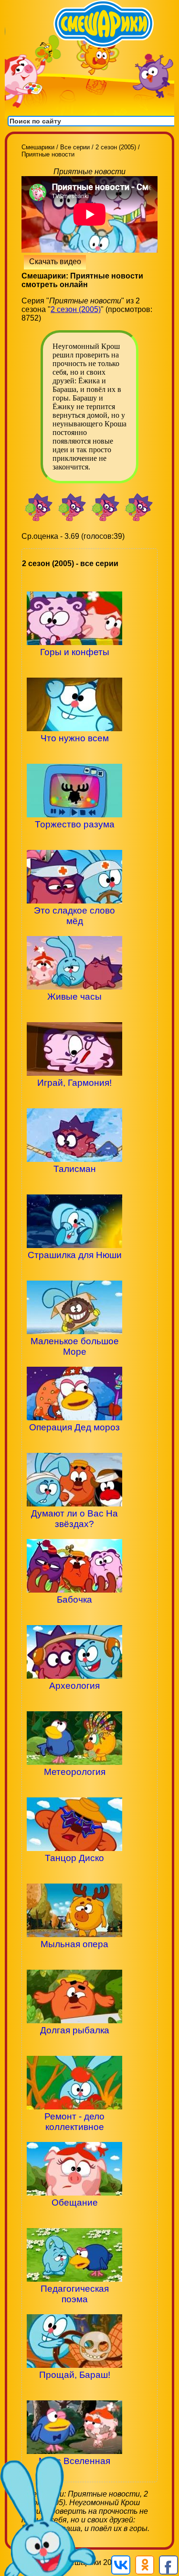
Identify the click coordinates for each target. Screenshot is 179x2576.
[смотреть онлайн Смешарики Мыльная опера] (74, 1960)
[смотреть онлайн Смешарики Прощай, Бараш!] (74, 2391)
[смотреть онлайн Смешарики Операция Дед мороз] (74, 1444)
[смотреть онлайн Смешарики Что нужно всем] (74, 754)
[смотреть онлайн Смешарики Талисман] (74, 1185)
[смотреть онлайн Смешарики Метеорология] (74, 1788)
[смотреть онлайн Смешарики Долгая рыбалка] (74, 2046)
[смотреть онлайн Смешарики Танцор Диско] (74, 1874)
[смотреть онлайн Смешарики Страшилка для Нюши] (74, 1271)
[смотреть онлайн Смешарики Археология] (74, 1702)
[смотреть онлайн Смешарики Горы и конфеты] (74, 668)
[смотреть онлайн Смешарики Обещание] (74, 2219)
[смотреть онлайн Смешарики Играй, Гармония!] (74, 1099)
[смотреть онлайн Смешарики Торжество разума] (74, 841)
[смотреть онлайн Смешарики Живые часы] (74, 1013)
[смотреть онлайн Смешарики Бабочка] (74, 1616)
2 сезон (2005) (76, 309)
